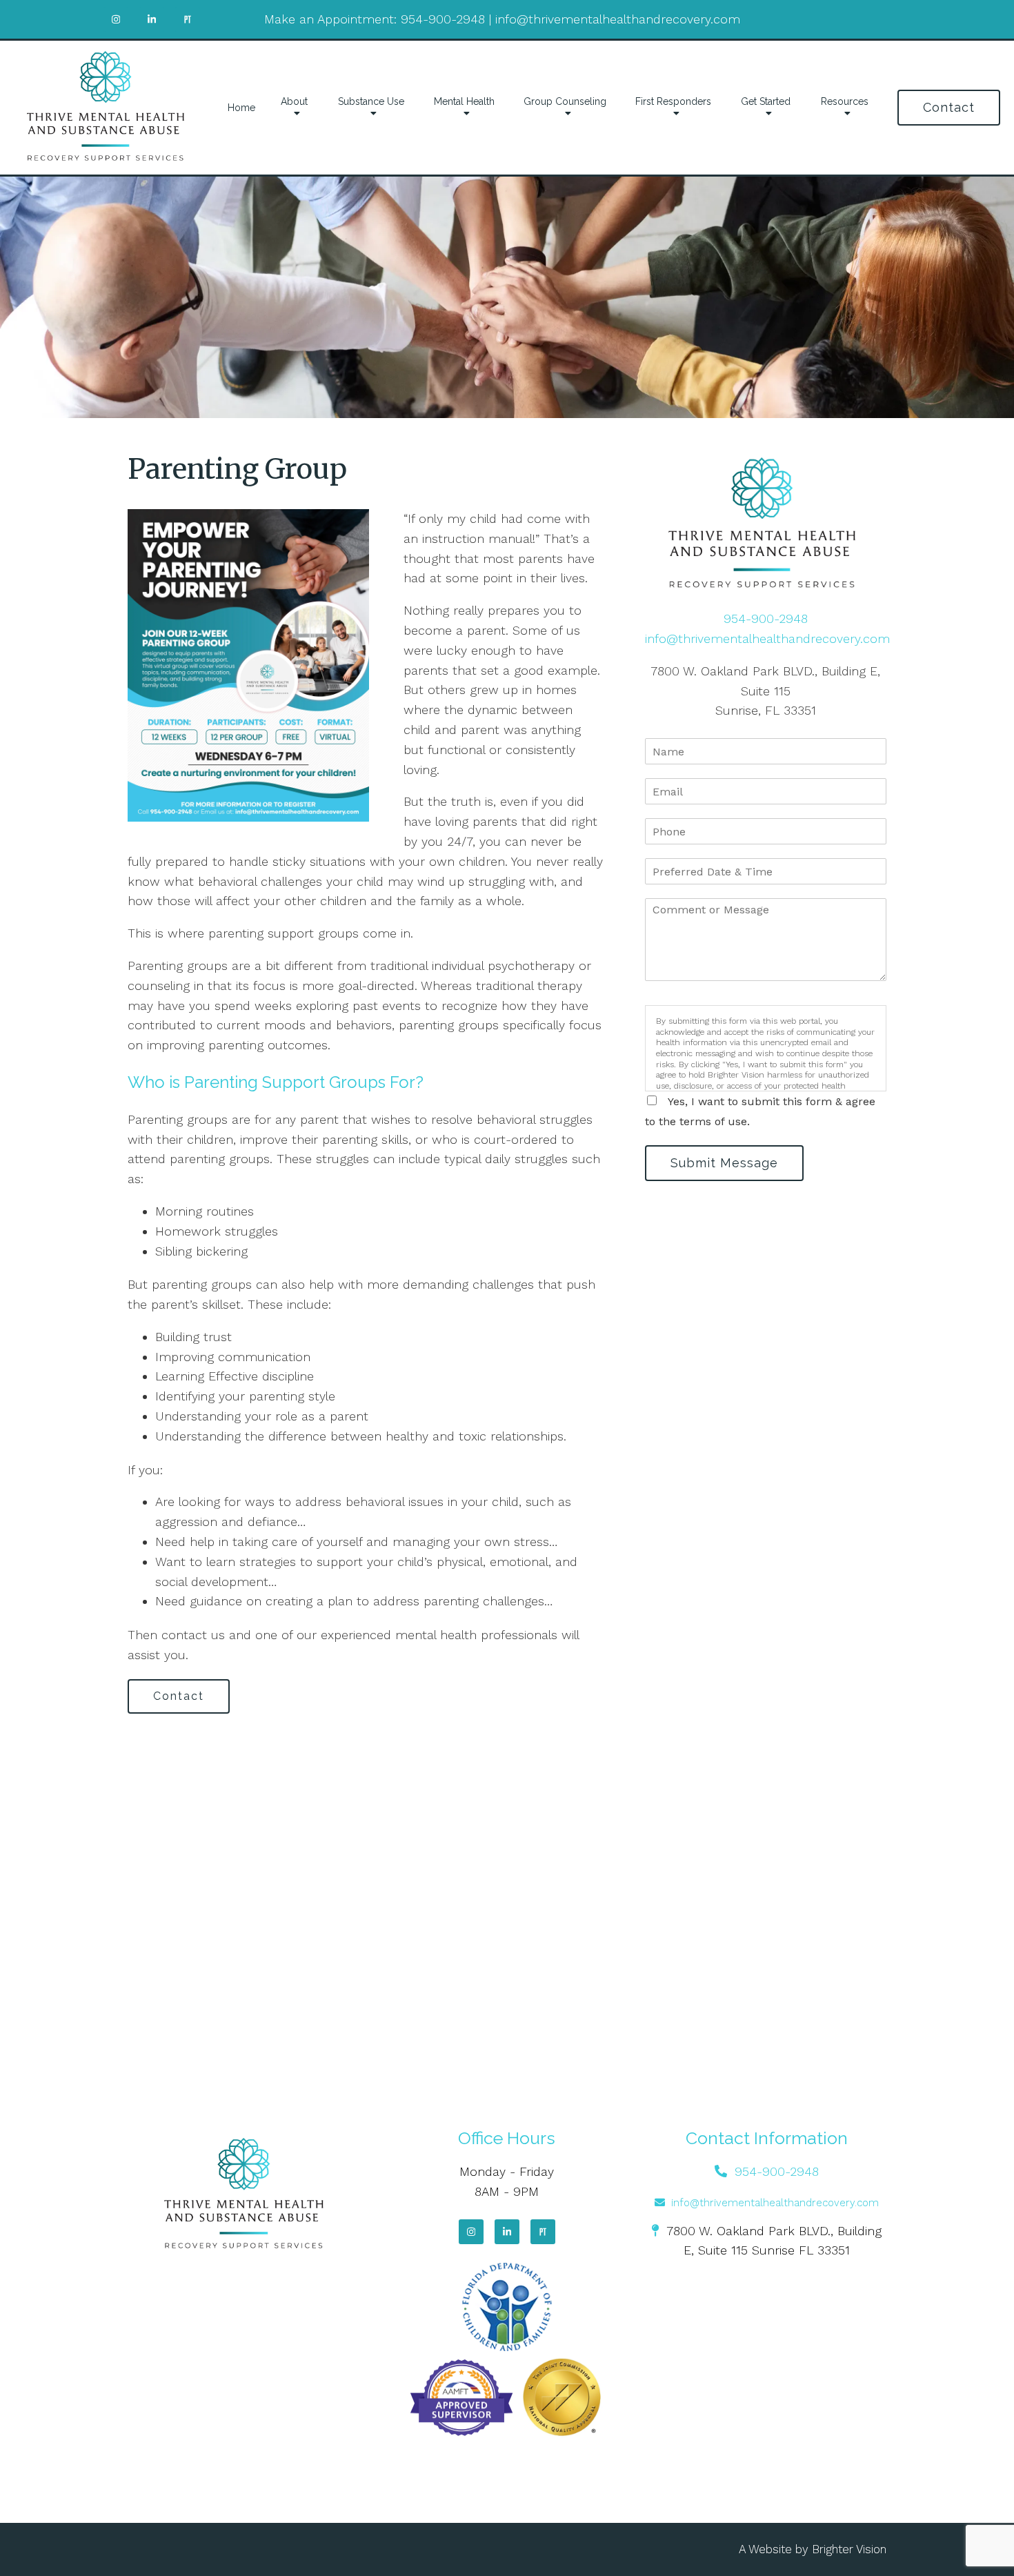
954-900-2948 (443, 19)
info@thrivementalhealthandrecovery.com (618, 19)
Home (241, 108)
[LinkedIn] (507, 2232)
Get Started (766, 101)
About (294, 101)
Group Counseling (565, 101)
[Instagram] (471, 2232)
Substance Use (371, 101)
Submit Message (724, 1163)
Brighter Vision (849, 2549)
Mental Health (464, 101)
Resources (845, 101)
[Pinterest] (543, 2232)
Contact (949, 107)
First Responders (673, 101)
